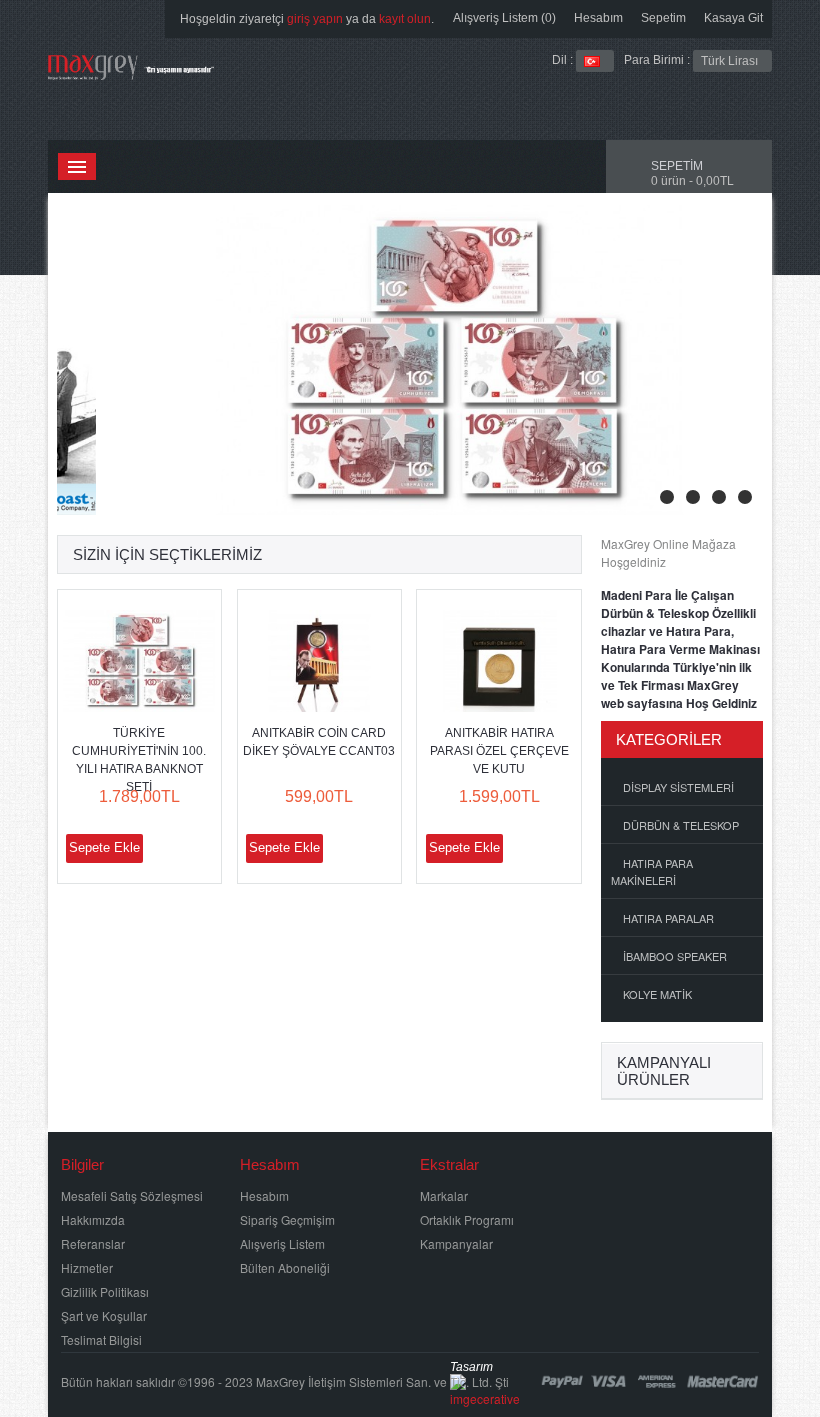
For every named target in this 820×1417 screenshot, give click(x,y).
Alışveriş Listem (282, 1243)
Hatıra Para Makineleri (652, 871)
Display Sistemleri (678, 787)
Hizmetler (87, 1267)
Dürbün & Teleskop (681, 825)
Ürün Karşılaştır (197, 848)
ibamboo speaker (675, 956)
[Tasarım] (485, 1386)
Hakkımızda (93, 1219)
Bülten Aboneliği (285, 1267)
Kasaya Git (733, 18)
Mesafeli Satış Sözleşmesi (132, 1195)
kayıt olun (405, 19)
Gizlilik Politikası (105, 1291)
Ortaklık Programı (467, 1219)
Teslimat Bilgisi (101, 1339)
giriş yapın (315, 19)
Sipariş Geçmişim (287, 1219)
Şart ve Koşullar (104, 1315)
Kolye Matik (657, 994)
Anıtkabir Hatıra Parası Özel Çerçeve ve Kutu (499, 751)
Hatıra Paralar (668, 918)
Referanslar (93, 1243)
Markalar (444, 1195)
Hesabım (598, 18)
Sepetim (663, 18)
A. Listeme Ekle (162, 848)
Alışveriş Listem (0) (504, 18)
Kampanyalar (456, 1243)
